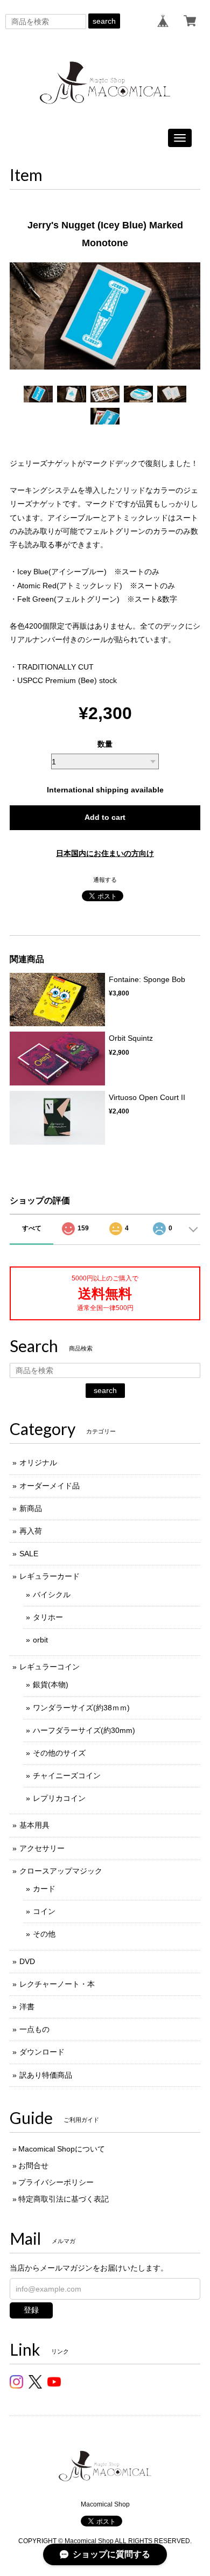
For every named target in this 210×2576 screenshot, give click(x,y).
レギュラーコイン (50, 1667)
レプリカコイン (59, 1798)
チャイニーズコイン (67, 1776)
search (104, 21)
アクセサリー (42, 1848)
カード (44, 1889)
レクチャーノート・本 (57, 1984)
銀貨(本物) (51, 1684)
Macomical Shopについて (62, 2149)
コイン (44, 1911)
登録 (31, 2310)
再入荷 (31, 1531)
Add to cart (105, 817)
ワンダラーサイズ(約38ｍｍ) (81, 1708)
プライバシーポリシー (56, 2182)
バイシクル (52, 1595)
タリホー (48, 1617)
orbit (40, 1640)
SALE (29, 1554)
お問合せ (33, 2166)
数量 (105, 744)
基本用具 (34, 1825)
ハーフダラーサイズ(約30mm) (84, 1730)
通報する (105, 880)
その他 (44, 1934)
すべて (32, 1228)
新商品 (31, 1508)
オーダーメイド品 (50, 1486)
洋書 (27, 2007)
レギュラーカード (50, 1576)
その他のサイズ (59, 1753)
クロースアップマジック (61, 1871)
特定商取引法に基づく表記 (64, 2199)
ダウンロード (42, 2052)
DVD (27, 1961)
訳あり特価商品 (46, 2075)
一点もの (34, 2029)
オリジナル (38, 1463)
